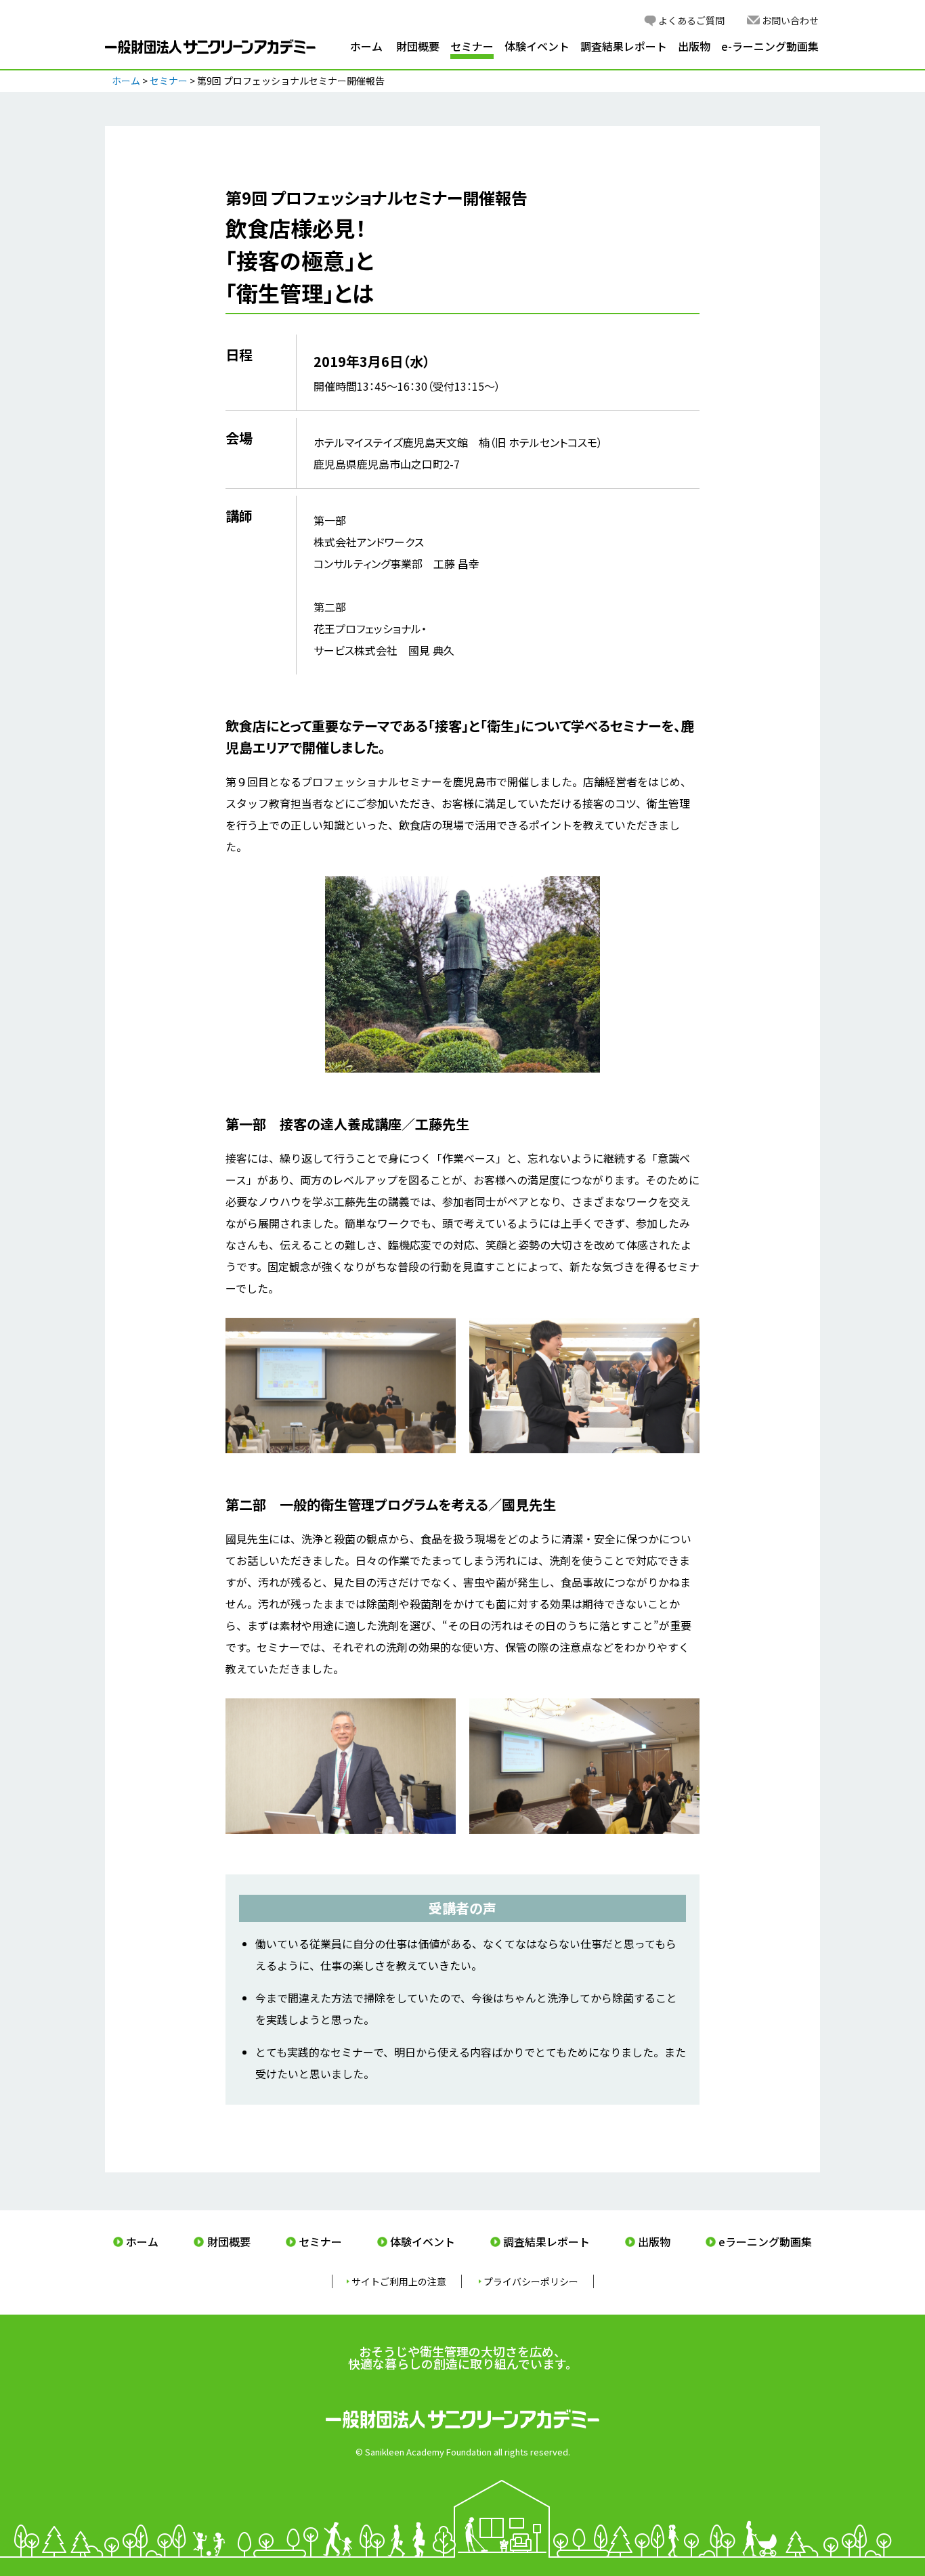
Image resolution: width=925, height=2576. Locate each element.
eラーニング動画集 (765, 2241)
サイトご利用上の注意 (399, 2281)
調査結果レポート (624, 46)
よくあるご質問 (691, 20)
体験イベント (537, 46)
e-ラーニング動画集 (770, 46)
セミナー (472, 46)
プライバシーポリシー (531, 2281)
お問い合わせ (790, 20)
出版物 (694, 46)
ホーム (366, 46)
